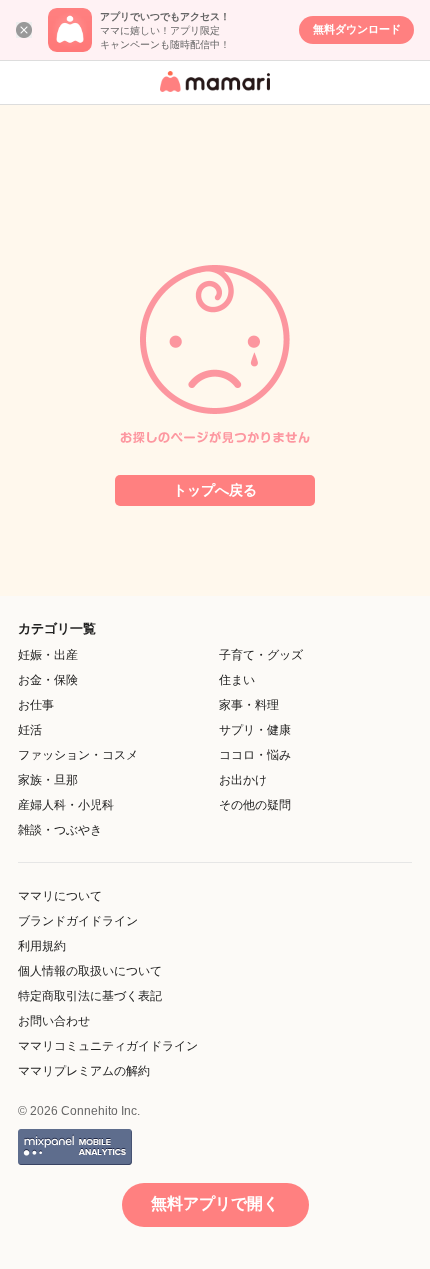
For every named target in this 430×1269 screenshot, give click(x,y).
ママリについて (60, 896)
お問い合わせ (54, 1021)
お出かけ (243, 780)
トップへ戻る (215, 490)
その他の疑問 (255, 805)
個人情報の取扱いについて (90, 971)
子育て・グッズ (261, 655)
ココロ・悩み (255, 755)
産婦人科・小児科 (66, 805)
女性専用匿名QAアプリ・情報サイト (212, 93)
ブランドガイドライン (78, 921)
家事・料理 (249, 705)
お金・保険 (48, 680)
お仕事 (36, 705)
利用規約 (42, 946)
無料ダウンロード (357, 29)
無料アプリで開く (215, 1203)
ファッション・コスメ (78, 755)
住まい (237, 680)
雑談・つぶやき (60, 830)
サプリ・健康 (255, 730)
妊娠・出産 (48, 655)
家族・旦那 (48, 780)
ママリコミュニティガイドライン (108, 1046)
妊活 (30, 730)
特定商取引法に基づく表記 (90, 996)
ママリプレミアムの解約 (84, 1071)
